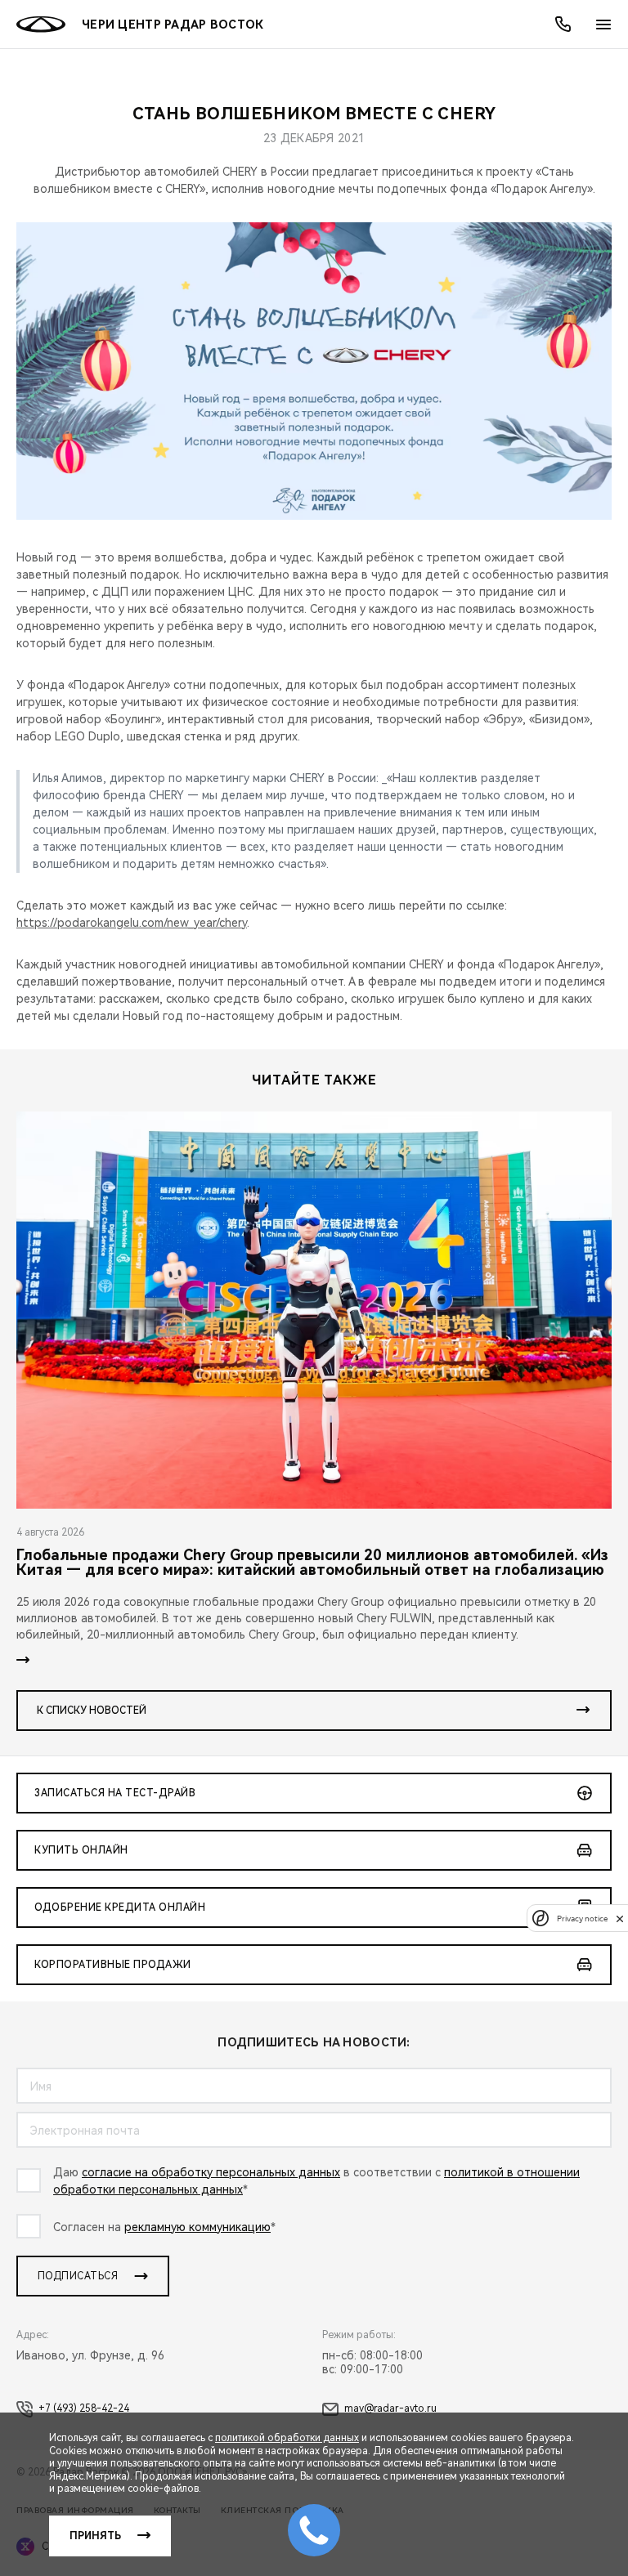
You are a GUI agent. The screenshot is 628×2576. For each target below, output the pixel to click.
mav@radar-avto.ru (390, 2408)
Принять (95, 2536)
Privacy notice (582, 1919)
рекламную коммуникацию (197, 2227)
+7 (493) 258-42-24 (84, 2408)
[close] (620, 1919)
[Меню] (603, 25)
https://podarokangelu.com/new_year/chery (132, 923)
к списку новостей (92, 1711)
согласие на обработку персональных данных (211, 2172)
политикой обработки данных (287, 2438)
